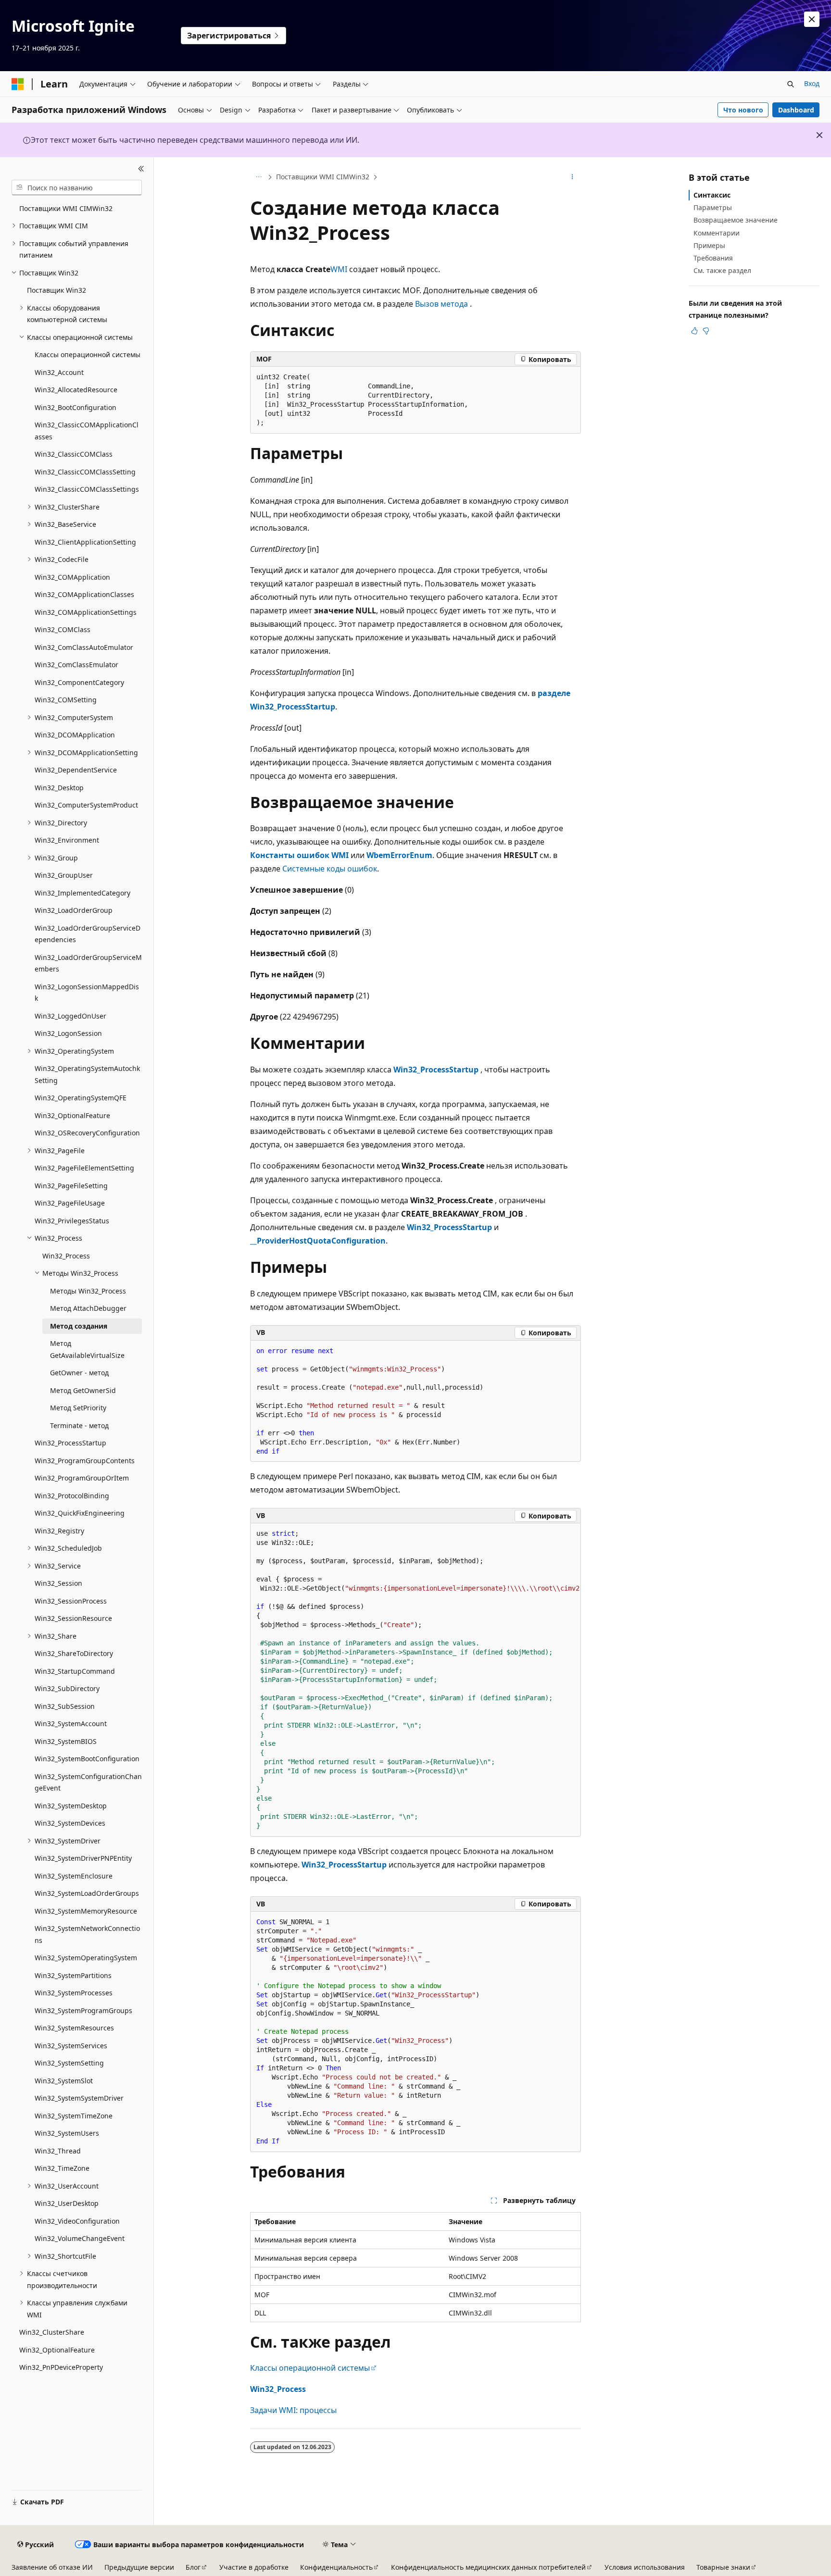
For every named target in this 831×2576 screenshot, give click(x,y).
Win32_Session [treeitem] (58, 1583)
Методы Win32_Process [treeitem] (88, 1291)
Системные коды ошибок (330, 869)
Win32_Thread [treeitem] (58, 2151)
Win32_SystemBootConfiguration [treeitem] (87, 1759)
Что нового (743, 110)
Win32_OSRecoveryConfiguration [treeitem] (87, 1133)
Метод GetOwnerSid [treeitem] (83, 1390)
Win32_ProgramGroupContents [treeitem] (85, 1461)
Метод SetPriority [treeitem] (78, 1408)
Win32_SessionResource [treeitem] (73, 1618)
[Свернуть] (141, 169)
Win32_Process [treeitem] (66, 1256)
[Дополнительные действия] (573, 177)
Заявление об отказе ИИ (52, 2567)
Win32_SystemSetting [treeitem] (69, 2063)
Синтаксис (712, 195)
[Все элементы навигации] (258, 177)
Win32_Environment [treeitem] (67, 840)
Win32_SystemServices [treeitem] (71, 2046)
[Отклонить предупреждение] (812, 19)
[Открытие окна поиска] (791, 84)
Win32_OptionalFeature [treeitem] (72, 1115)
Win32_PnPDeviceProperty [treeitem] (61, 2367)
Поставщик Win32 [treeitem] (57, 290)
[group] (415, 1680)
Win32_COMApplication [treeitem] (72, 577)
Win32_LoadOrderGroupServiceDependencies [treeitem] (88, 934)
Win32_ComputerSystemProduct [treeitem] (86, 805)
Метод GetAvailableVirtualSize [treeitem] (87, 1349)
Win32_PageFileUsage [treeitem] (70, 1203)
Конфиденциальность (336, 2567)
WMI (339, 269)
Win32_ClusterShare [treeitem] (52, 2332)
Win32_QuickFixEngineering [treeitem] (80, 1513)
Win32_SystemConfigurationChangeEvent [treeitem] (88, 1782)
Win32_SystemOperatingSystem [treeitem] (86, 1958)
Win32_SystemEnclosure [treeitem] (74, 1876)
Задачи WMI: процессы (293, 2410)
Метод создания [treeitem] (79, 1326)
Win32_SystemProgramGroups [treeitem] (83, 2010)
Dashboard (796, 110)
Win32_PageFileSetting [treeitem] (71, 1186)
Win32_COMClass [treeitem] (63, 629)
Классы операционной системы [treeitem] (88, 355)
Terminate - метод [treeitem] (79, 1425)
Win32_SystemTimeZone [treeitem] (74, 2116)
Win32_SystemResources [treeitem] (74, 2028)
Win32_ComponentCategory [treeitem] (79, 682)
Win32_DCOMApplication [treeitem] (75, 735)
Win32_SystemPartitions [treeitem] (73, 1975)
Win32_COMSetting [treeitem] (66, 700)
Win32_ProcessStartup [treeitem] (70, 1443)
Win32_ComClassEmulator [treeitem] (76, 665)
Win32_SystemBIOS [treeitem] (66, 1741)
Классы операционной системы (310, 2368)
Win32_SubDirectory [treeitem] (67, 1688)
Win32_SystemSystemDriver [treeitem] (79, 2098)
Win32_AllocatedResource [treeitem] (76, 390)
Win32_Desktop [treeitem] (59, 788)
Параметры (713, 207)
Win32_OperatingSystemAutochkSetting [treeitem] (87, 1074)
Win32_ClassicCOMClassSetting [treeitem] (85, 472)
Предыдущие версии (139, 2567)
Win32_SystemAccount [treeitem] (71, 1724)
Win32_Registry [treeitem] (59, 1531)
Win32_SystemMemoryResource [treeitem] (86, 1911)
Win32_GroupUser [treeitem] (64, 875)
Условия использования (645, 2567)
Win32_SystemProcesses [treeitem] (74, 1993)
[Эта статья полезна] (694, 331)
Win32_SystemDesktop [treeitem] (71, 1806)
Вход (812, 83)
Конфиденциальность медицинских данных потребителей (488, 2567)
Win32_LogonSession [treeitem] (68, 1033)
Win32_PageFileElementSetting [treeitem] (84, 1168)
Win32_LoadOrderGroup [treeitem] (74, 910)
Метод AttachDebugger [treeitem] (88, 1308)
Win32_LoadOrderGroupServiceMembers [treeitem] (88, 963)
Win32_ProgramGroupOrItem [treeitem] (82, 1478)
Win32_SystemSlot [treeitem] (64, 2081)
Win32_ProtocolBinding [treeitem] (72, 1496)
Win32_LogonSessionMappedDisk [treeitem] (87, 993)
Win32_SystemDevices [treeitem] (70, 1823)
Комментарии (717, 233)
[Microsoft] (18, 84)
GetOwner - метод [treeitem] (79, 1373)
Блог (193, 2567)
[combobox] (77, 187)
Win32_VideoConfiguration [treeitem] (77, 2221)
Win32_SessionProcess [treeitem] (71, 1601)
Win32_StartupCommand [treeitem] (75, 1671)
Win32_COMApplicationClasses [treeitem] (84, 594)
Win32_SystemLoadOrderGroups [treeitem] (87, 1893)
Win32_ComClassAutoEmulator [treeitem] (84, 647)
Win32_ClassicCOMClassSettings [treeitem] (87, 489)
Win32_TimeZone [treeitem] (62, 2168)
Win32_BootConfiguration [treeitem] (76, 407)
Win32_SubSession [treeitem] (65, 1706)
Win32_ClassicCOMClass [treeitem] (74, 454)
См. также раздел (722, 270)
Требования (713, 258)
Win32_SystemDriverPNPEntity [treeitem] (83, 1858)
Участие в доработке (254, 2567)
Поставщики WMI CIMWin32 (323, 177)
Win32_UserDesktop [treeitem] (67, 2203)
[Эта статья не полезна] (706, 331)
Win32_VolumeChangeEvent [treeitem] (80, 2238)
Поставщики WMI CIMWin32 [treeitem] (66, 208)
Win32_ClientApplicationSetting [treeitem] (85, 542)
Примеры (709, 245)
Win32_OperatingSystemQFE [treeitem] (81, 1098)
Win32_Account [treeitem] (59, 372)
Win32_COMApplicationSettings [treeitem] (86, 612)
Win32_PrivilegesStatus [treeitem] (72, 1221)
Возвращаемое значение (736, 220)
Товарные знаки (723, 2567)
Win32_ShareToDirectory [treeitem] (74, 1653)
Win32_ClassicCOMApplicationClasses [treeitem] (87, 431)
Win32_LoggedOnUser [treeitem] (70, 1016)
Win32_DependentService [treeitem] (76, 770)
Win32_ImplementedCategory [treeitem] (82, 893)
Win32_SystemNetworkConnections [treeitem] (87, 1934)
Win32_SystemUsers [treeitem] (67, 2133)
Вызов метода (441, 304)
